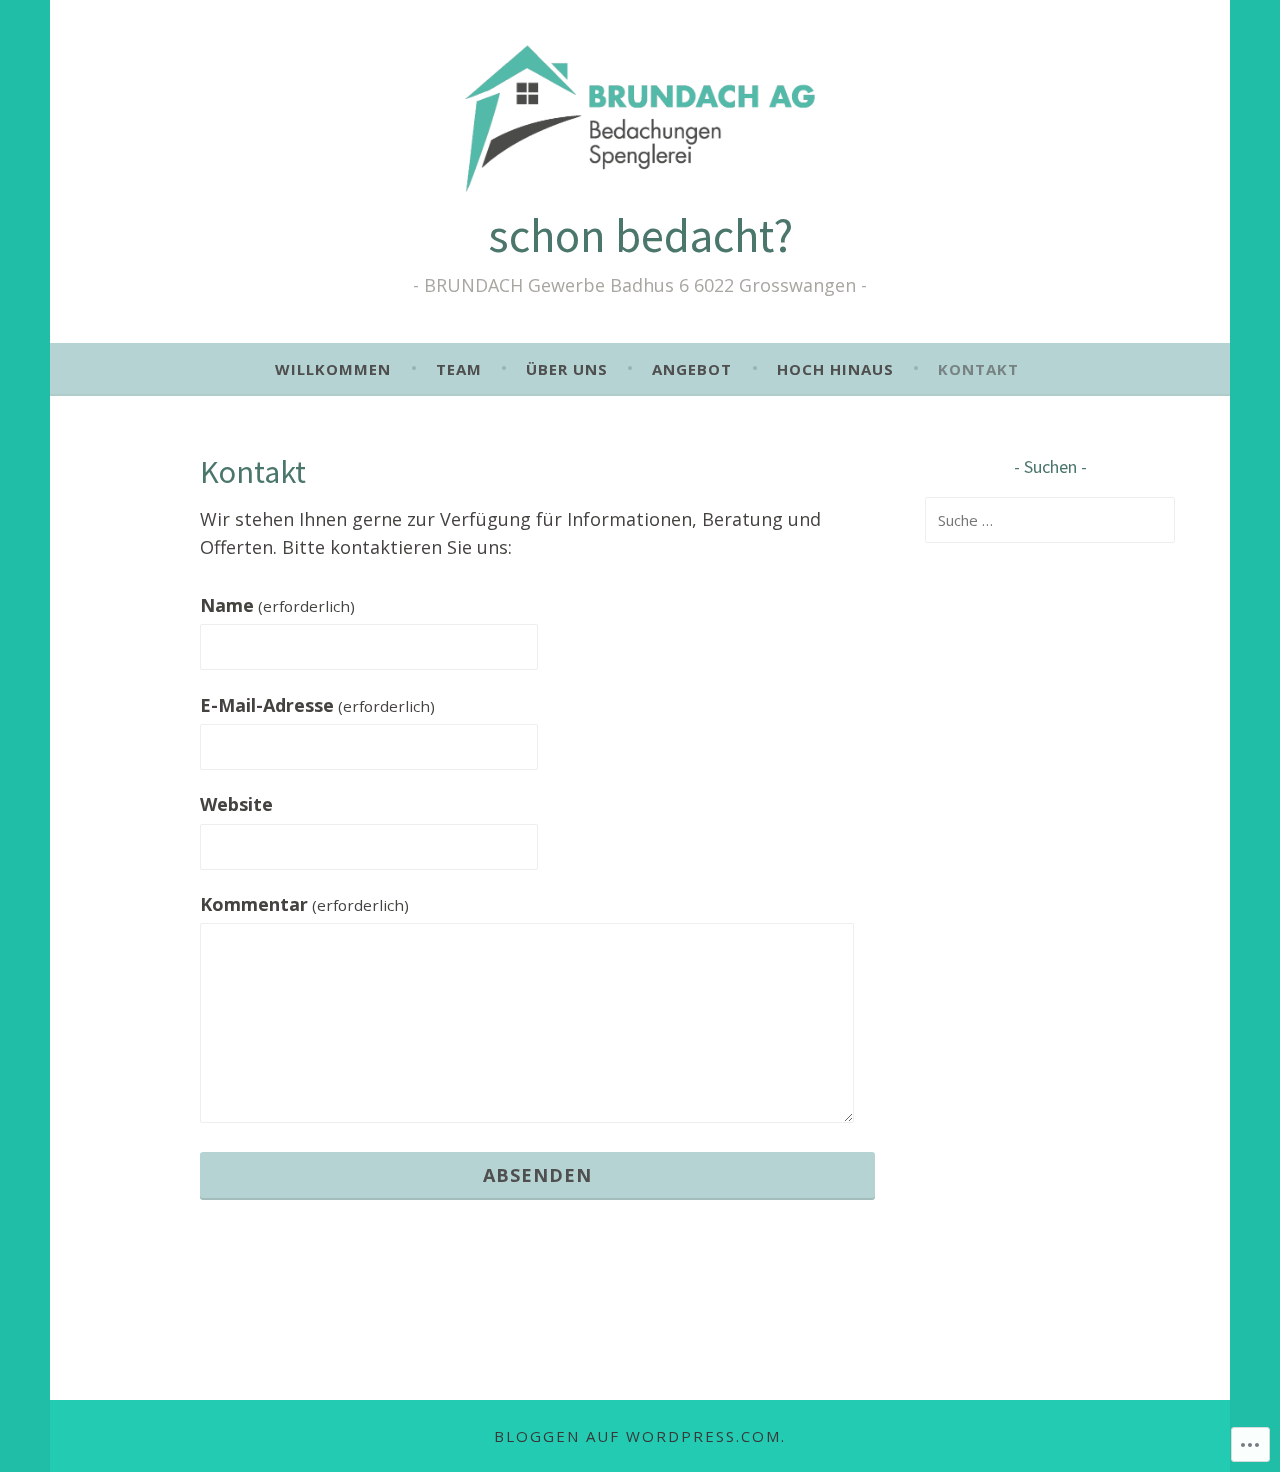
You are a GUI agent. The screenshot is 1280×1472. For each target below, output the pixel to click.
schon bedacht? (640, 235)
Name (277, 605)
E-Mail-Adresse (317, 705)
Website (236, 804)
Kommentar (304, 904)
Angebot (692, 369)
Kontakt (978, 369)
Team (459, 369)
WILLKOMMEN (333, 369)
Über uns (567, 369)
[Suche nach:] (1050, 520)
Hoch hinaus (835, 369)
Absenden (537, 1175)
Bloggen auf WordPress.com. (640, 1436)
